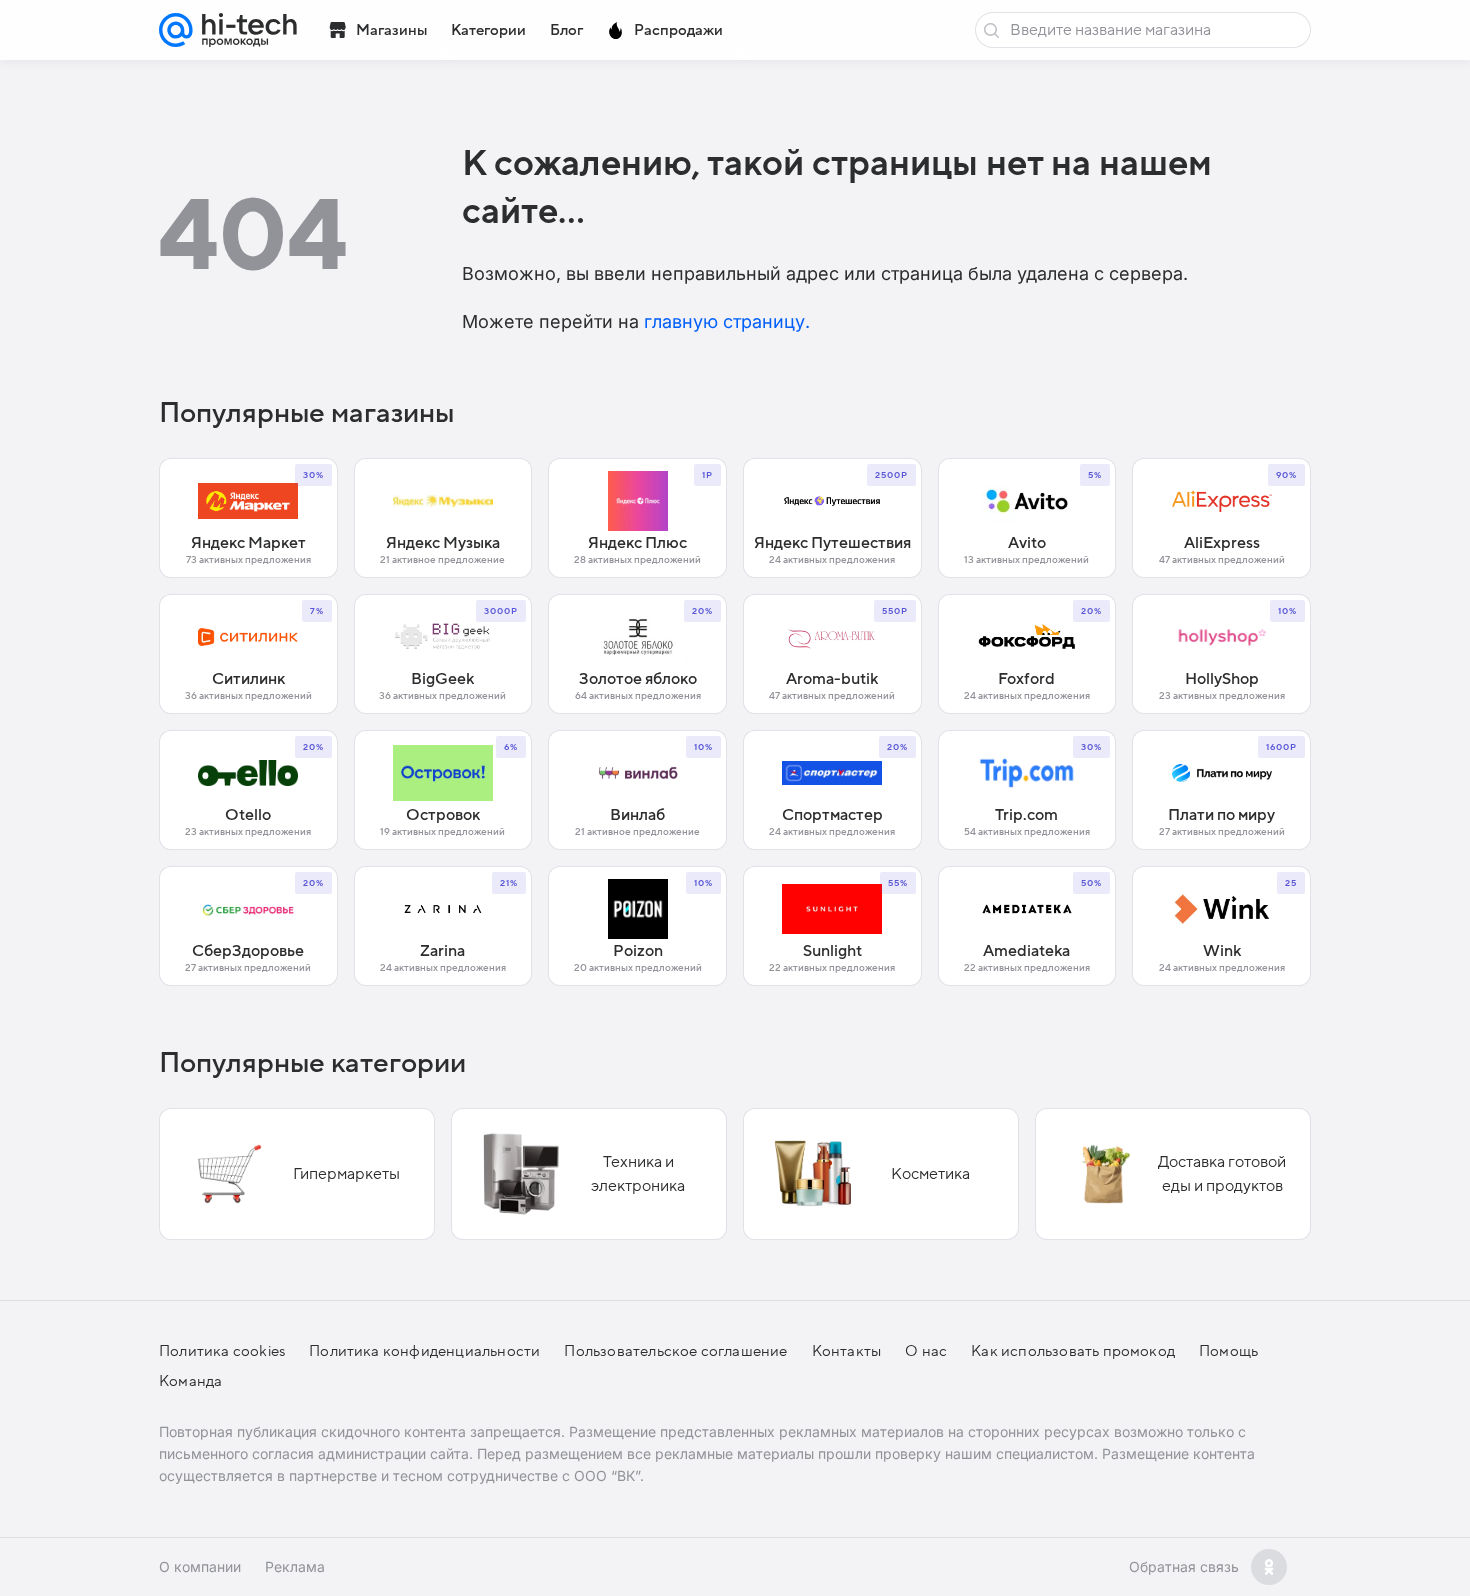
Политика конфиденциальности (424, 1351)
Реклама (295, 1566)
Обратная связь (1184, 1566)
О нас (926, 1351)
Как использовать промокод (1073, 1351)
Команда (190, 1381)
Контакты (847, 1351)
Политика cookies (222, 1351)
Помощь (1228, 1351)
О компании (200, 1566)
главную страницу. (727, 321)
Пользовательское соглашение (675, 1351)
